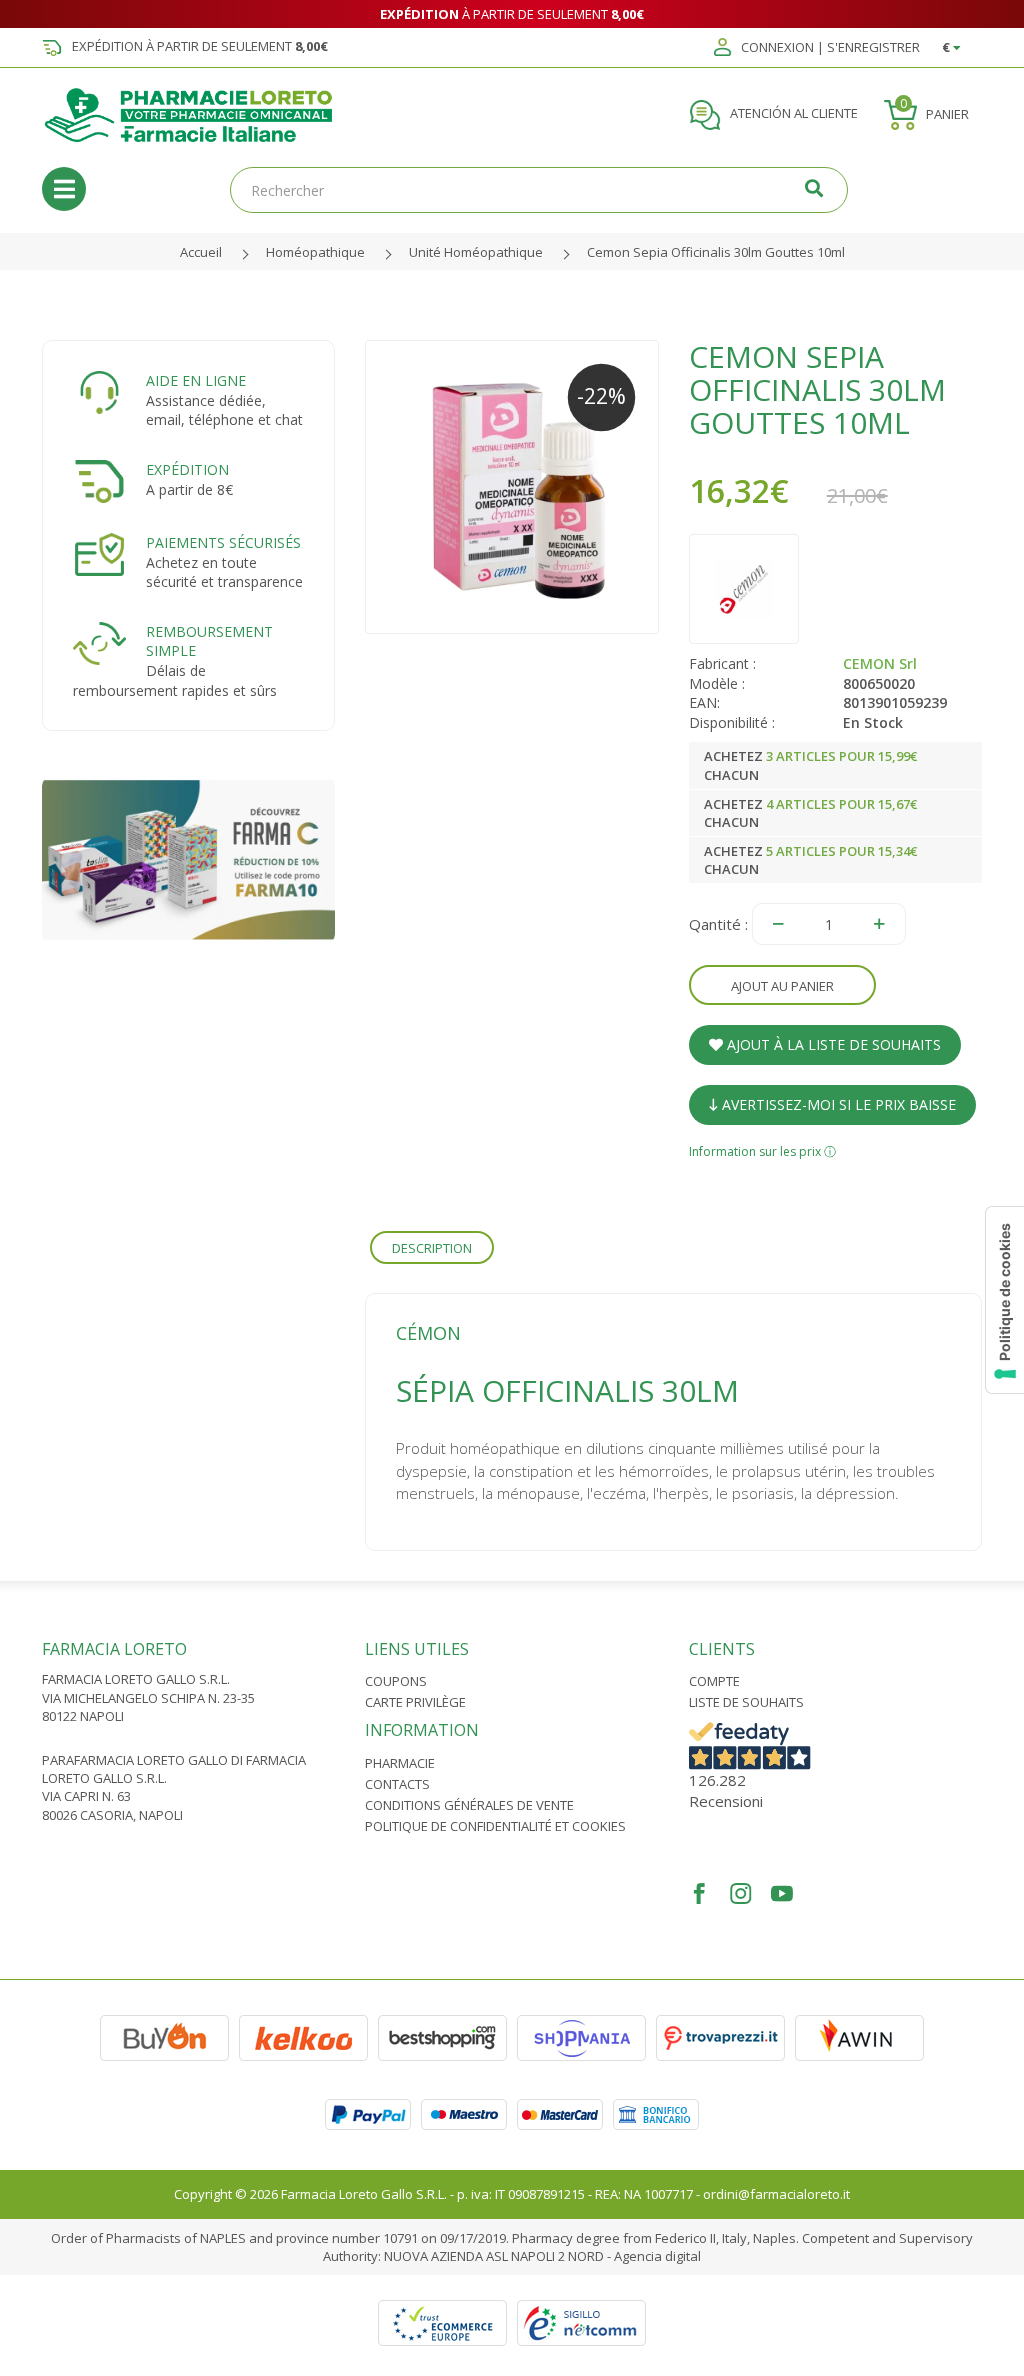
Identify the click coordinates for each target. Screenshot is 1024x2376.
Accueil (201, 252)
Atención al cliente (792, 114)
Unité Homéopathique (476, 252)
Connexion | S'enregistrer (829, 48)
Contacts (397, 1784)
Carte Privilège (415, 1702)
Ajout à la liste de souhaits (832, 1044)
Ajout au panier (782, 986)
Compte (714, 1681)
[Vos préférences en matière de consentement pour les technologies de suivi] (1005, 1300)
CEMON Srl (880, 663)
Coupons (396, 1681)
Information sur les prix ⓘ (762, 1151)
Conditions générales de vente (469, 1805)
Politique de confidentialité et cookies (495, 1826)
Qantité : (718, 924)
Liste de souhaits (746, 1702)
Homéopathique (315, 252)
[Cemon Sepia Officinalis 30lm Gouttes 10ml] (511, 486)
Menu (64, 189)
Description (432, 1248)
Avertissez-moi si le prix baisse (837, 1104)
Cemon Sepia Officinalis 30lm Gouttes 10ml (716, 252)
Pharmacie (400, 1763)
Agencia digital (657, 2256)
